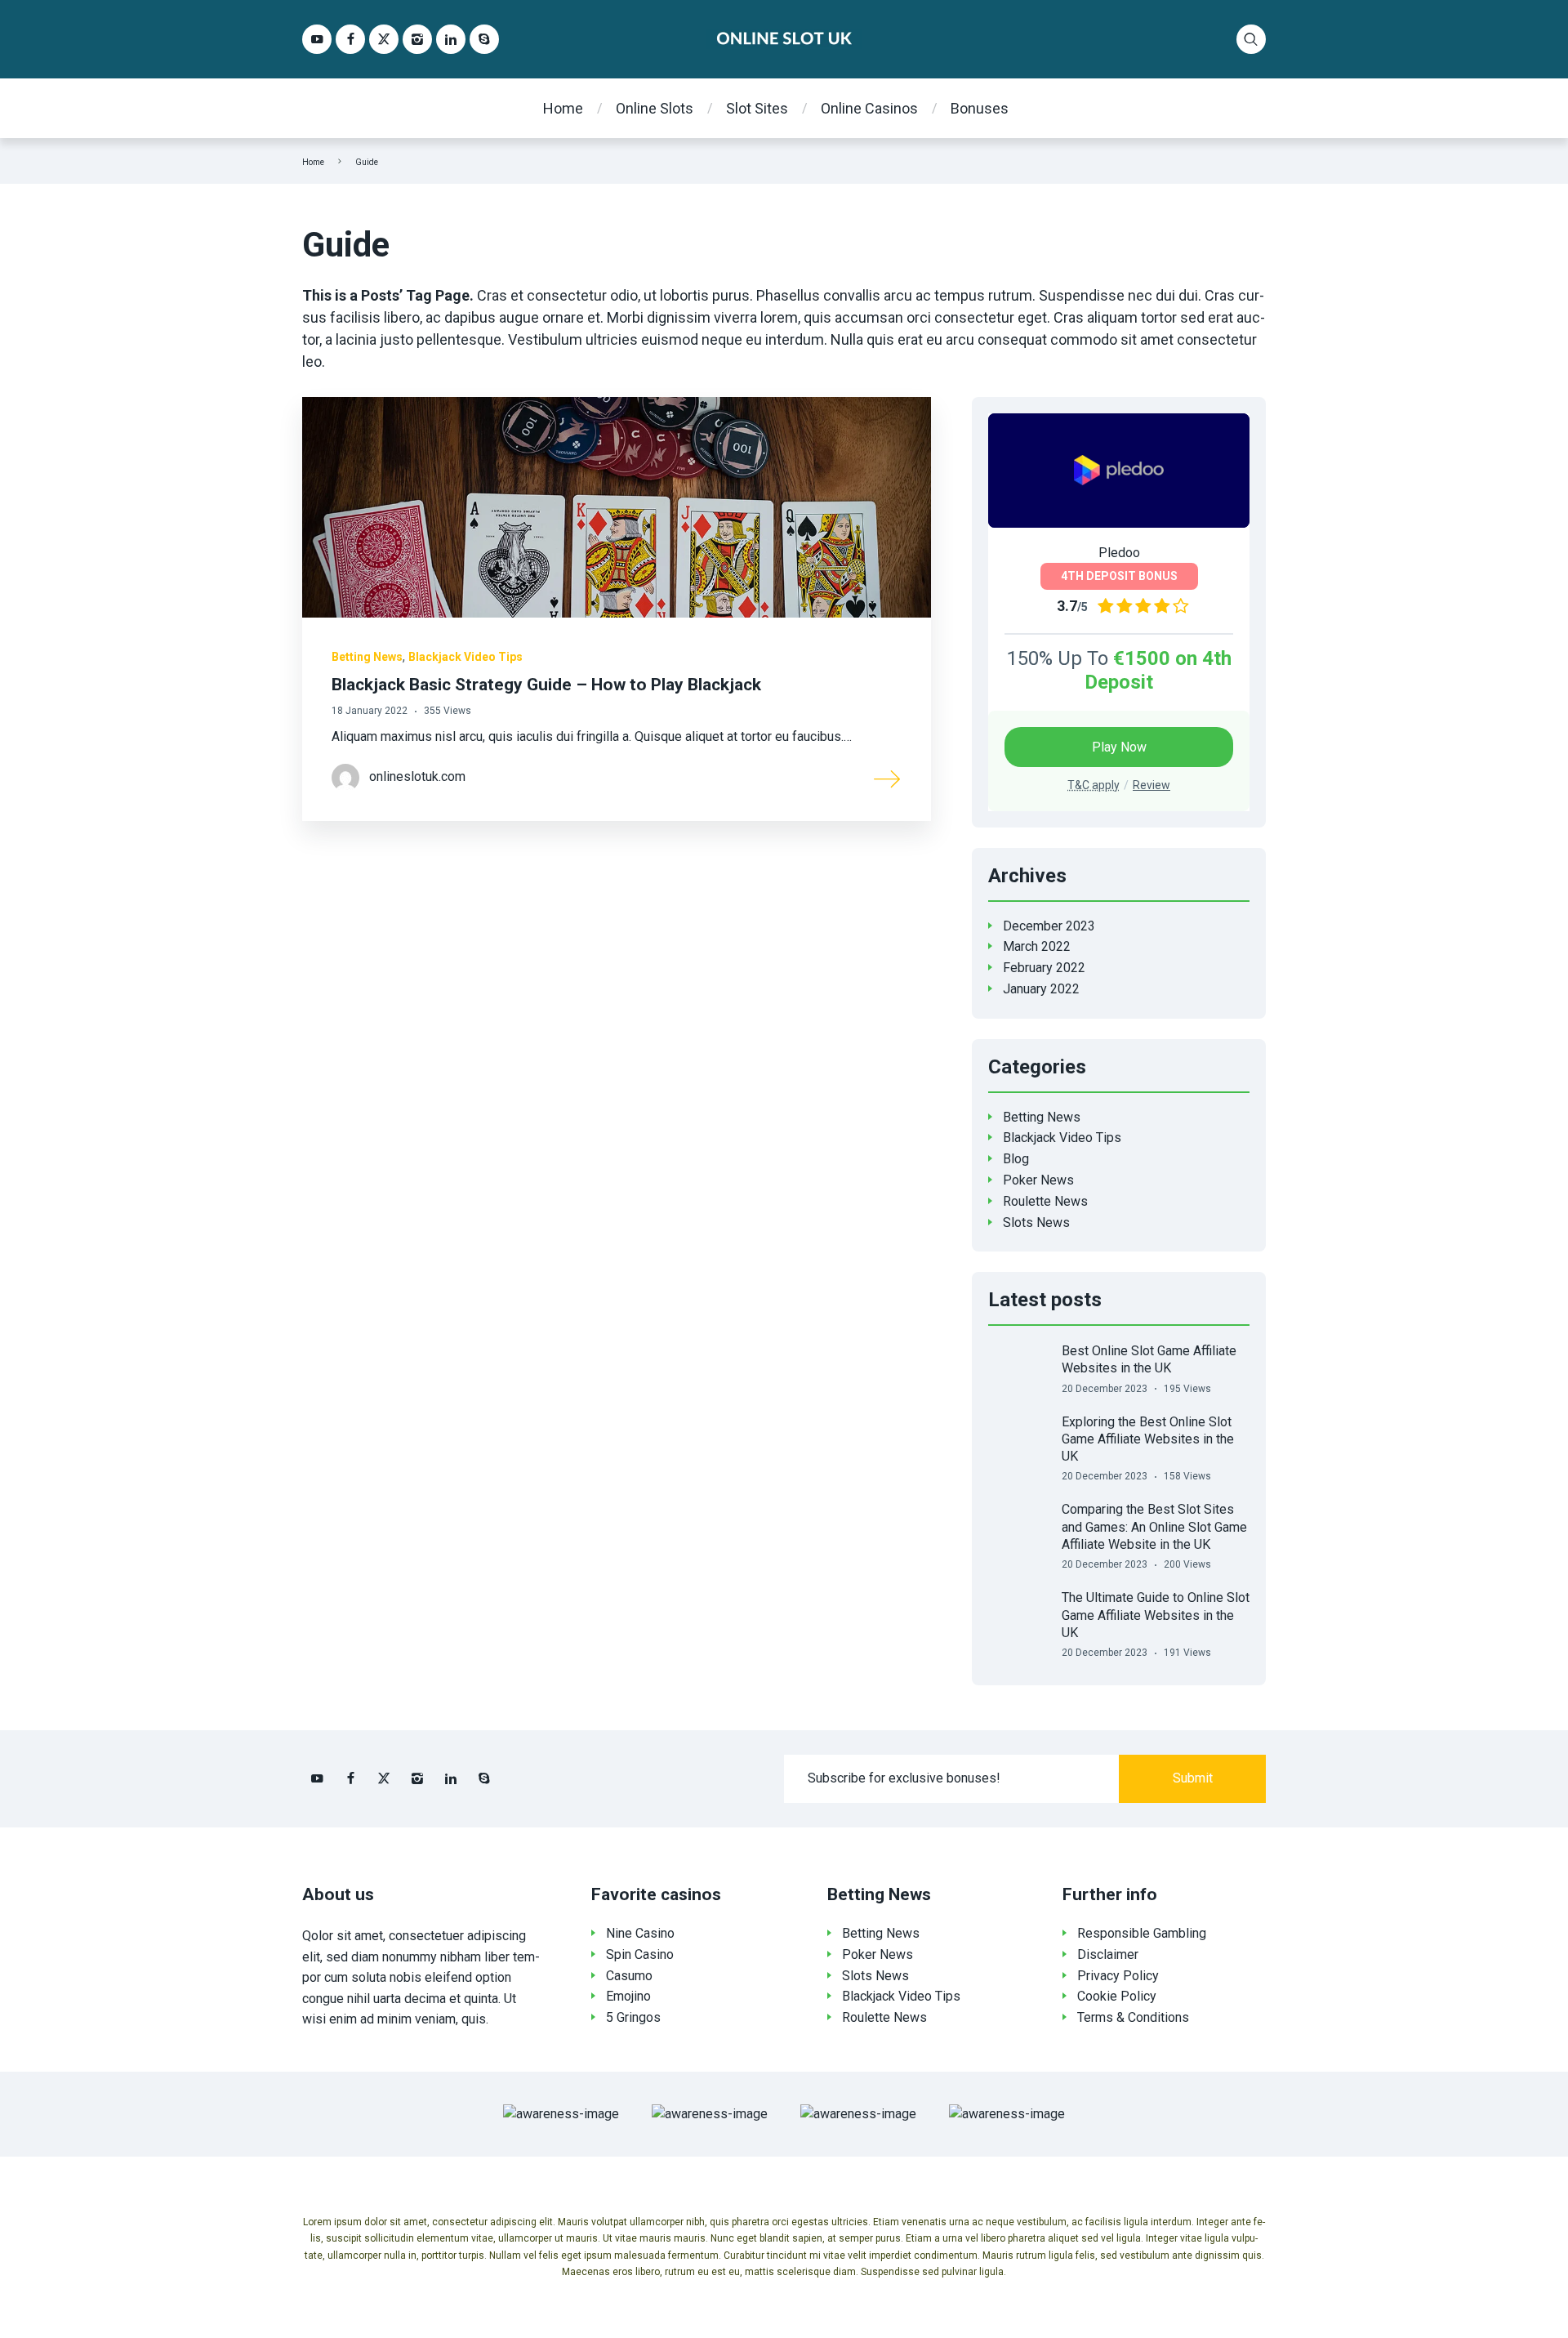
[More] (888, 778)
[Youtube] (317, 39)
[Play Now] (1119, 471)
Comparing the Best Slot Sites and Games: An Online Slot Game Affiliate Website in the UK (1154, 1527)
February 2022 (1044, 968)
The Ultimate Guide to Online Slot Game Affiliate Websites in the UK (1156, 1615)
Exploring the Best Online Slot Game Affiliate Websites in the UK (1148, 1439)
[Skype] (484, 39)
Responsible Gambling (1142, 1933)
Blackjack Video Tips (465, 657)
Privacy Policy (1118, 1976)
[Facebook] (350, 39)
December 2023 (1049, 926)
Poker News (1038, 1180)
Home (563, 108)
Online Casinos (869, 108)
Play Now (1119, 747)
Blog (1016, 1159)
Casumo (629, 1976)
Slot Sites (757, 108)
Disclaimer (1108, 1954)
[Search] (1251, 39)
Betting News (367, 657)
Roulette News (1045, 1201)
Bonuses (980, 108)
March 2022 (1037, 946)
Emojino (628, 1996)
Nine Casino (640, 1933)
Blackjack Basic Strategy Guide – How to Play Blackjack (546, 685)
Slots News (1036, 1223)
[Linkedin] (451, 39)
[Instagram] (417, 39)
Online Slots (655, 108)
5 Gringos (633, 2017)
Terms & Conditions (1133, 2017)
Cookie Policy (1117, 1996)
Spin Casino (640, 1954)
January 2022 (1041, 989)
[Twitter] (384, 39)
